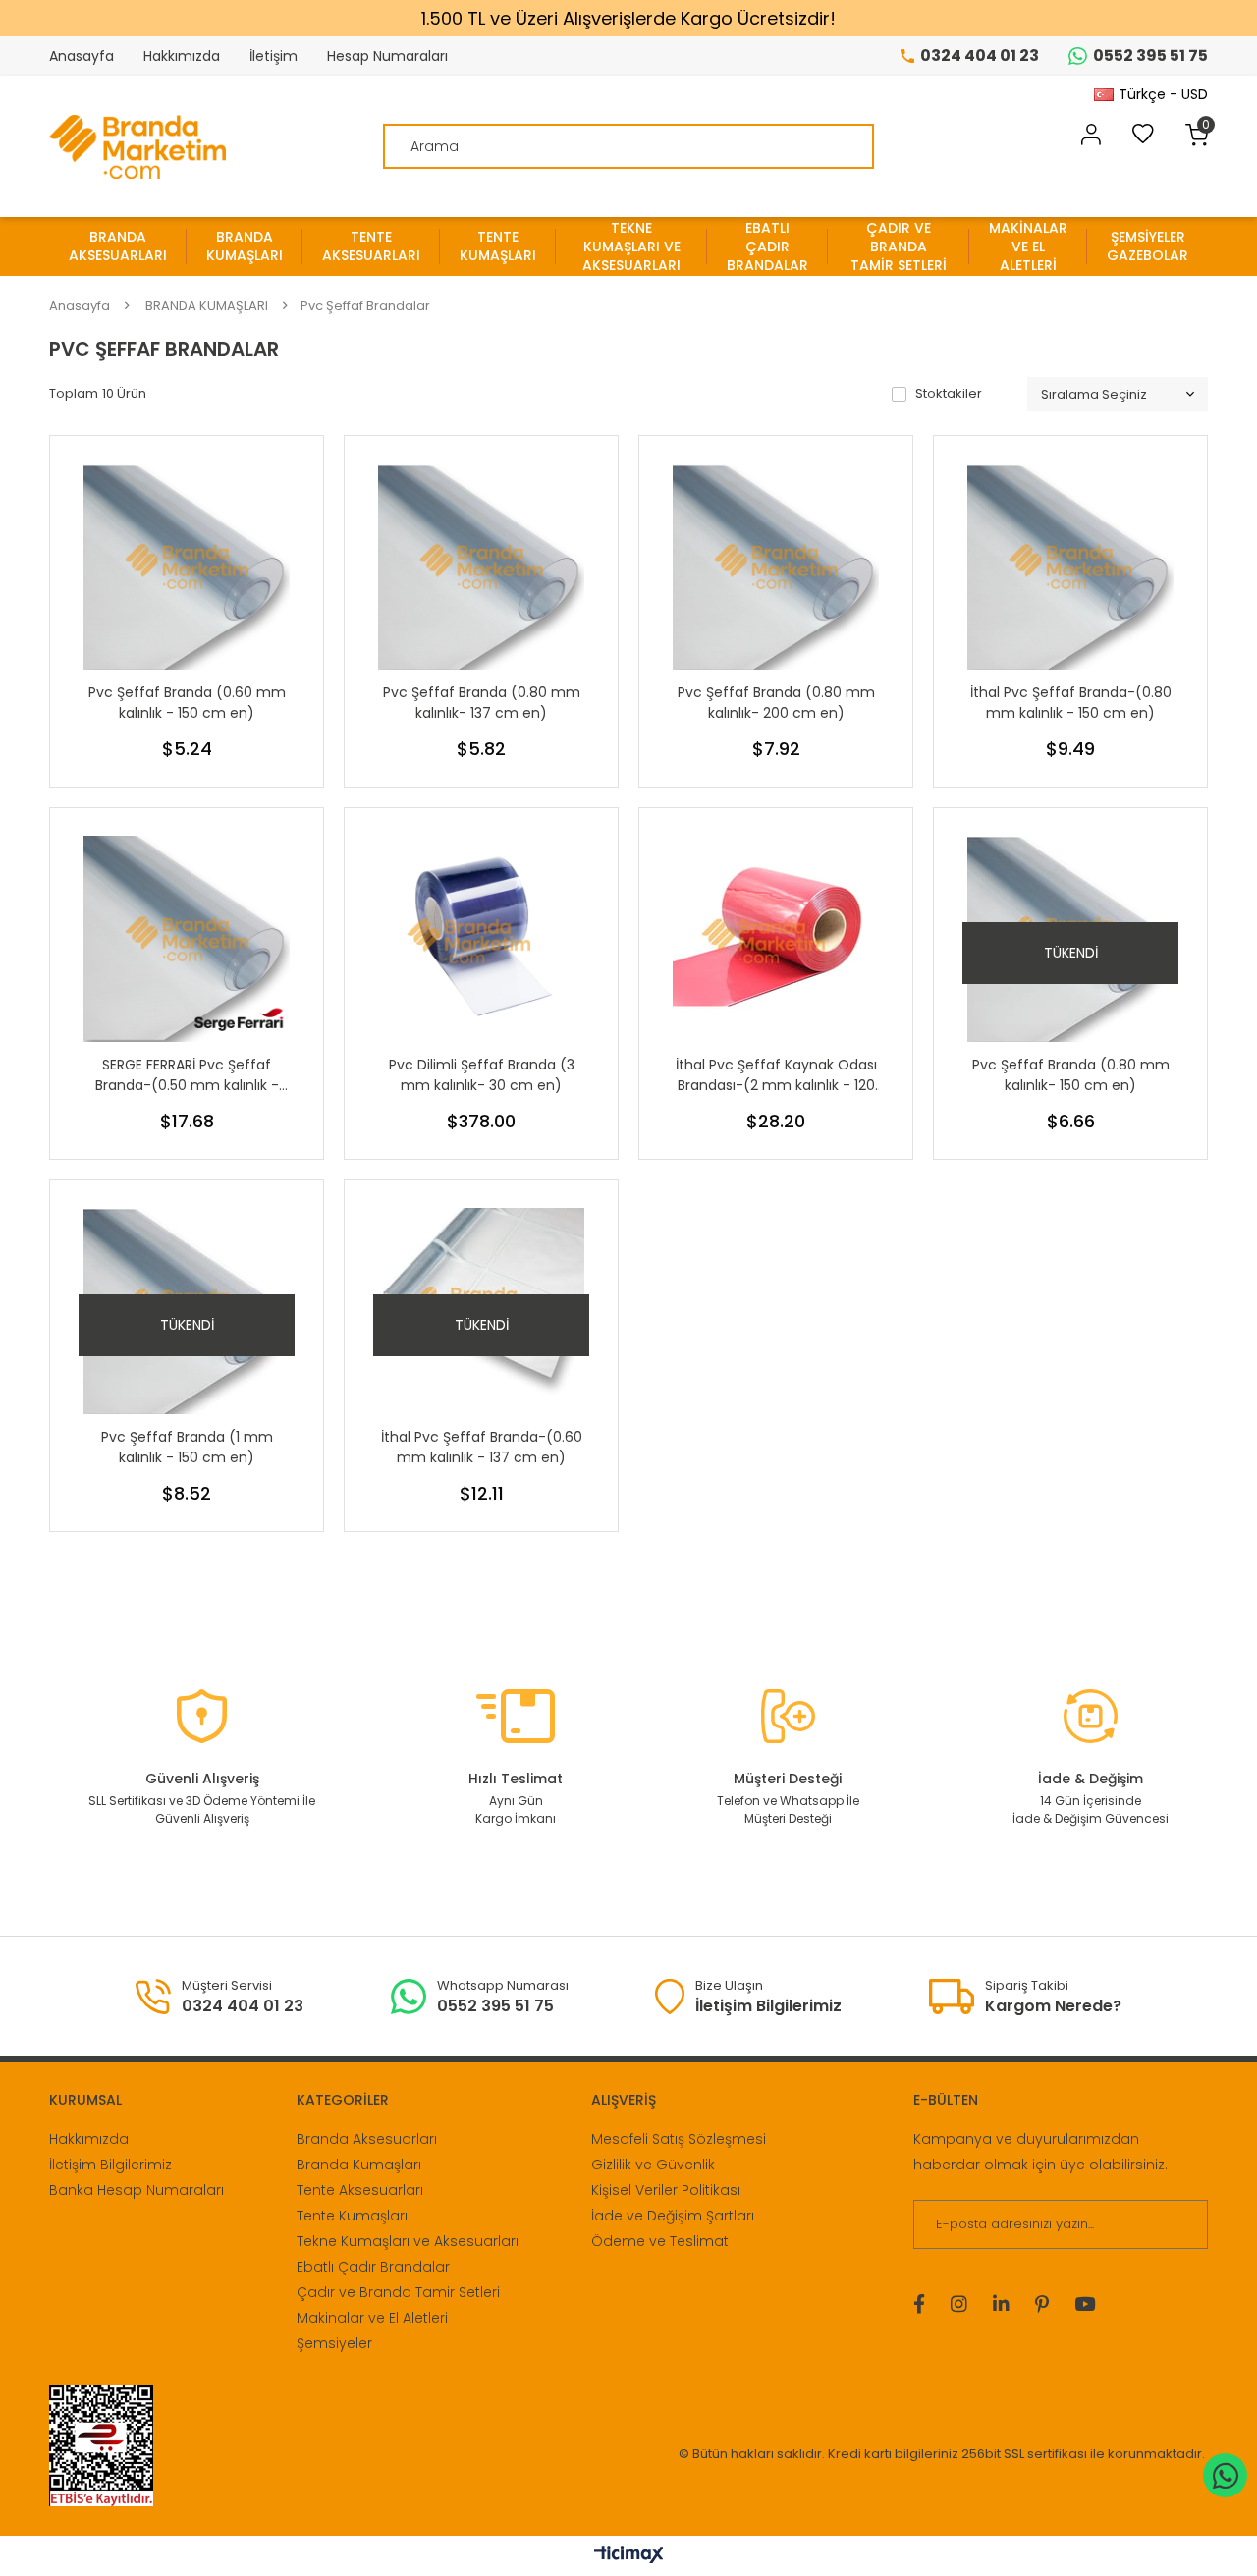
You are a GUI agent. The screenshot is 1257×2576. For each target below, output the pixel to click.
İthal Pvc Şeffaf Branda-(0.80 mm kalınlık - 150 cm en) (1071, 703)
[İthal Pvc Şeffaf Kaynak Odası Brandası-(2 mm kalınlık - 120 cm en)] (776, 939)
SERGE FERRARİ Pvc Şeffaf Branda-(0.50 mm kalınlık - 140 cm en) (187, 1075)
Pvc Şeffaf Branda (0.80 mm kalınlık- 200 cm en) (776, 703)
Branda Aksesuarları (367, 2139)
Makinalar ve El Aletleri (372, 2318)
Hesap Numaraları (387, 56)
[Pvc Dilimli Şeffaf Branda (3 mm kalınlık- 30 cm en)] (481, 939)
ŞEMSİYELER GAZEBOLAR (1148, 246)
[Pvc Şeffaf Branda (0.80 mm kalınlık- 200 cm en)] (776, 567)
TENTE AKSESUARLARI (371, 246)
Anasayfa (82, 56)
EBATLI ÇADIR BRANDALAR (767, 247)
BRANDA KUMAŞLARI (245, 246)
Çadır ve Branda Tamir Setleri (398, 2292)
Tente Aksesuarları (360, 2190)
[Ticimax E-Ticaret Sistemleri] (629, 2556)
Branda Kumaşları (359, 2165)
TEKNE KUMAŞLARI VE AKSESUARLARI (631, 247)
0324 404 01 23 (980, 55)
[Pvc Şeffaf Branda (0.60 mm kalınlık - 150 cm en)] (187, 567)
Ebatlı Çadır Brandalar (373, 2267)
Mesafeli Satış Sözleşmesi (679, 2139)
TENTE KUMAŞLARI (498, 246)
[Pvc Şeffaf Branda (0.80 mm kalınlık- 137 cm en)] (481, 567)
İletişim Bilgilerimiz (110, 2165)
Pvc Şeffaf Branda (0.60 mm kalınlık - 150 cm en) (187, 703)
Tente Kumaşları (352, 2216)
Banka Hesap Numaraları (137, 2190)
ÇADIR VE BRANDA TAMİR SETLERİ (899, 247)
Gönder (1181, 2224)
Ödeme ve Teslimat (660, 2241)
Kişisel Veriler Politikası (666, 2190)
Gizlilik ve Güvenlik (653, 2165)
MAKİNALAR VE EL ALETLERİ (1028, 247)
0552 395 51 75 (1150, 55)
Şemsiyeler (334, 2343)
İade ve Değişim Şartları (673, 2216)
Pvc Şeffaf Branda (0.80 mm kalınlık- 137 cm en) (482, 703)
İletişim (273, 56)
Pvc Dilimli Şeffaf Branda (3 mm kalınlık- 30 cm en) (482, 1075)
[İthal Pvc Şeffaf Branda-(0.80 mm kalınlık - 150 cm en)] (1070, 567)
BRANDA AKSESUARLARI (118, 246)
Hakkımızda (182, 56)
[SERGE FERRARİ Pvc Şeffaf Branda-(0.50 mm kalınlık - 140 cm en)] (187, 939)
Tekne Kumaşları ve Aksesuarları (408, 2241)
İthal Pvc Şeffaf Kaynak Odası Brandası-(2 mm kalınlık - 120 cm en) (776, 1075)
